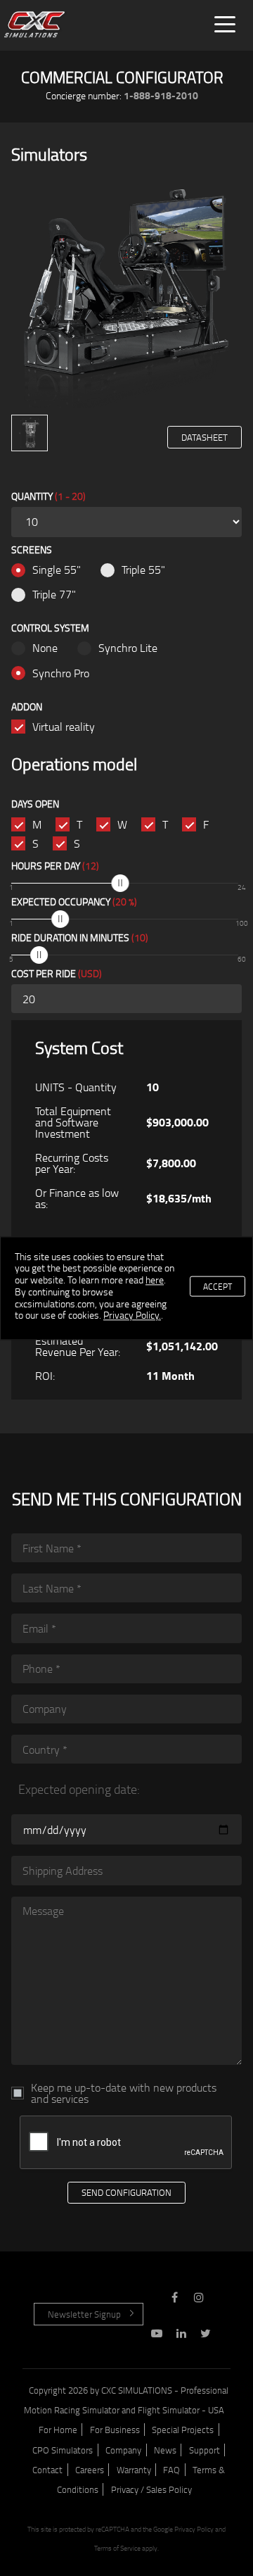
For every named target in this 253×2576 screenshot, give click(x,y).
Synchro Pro (61, 673)
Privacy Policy (194, 2529)
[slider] (121, 883)
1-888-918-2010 (161, 95)
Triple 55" (143, 570)
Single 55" (57, 570)
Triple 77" (54, 594)
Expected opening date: (79, 1789)
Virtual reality (64, 727)
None (45, 648)
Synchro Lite (128, 648)
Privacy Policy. (132, 1315)
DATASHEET (205, 437)
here (155, 1280)
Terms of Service (117, 2548)
